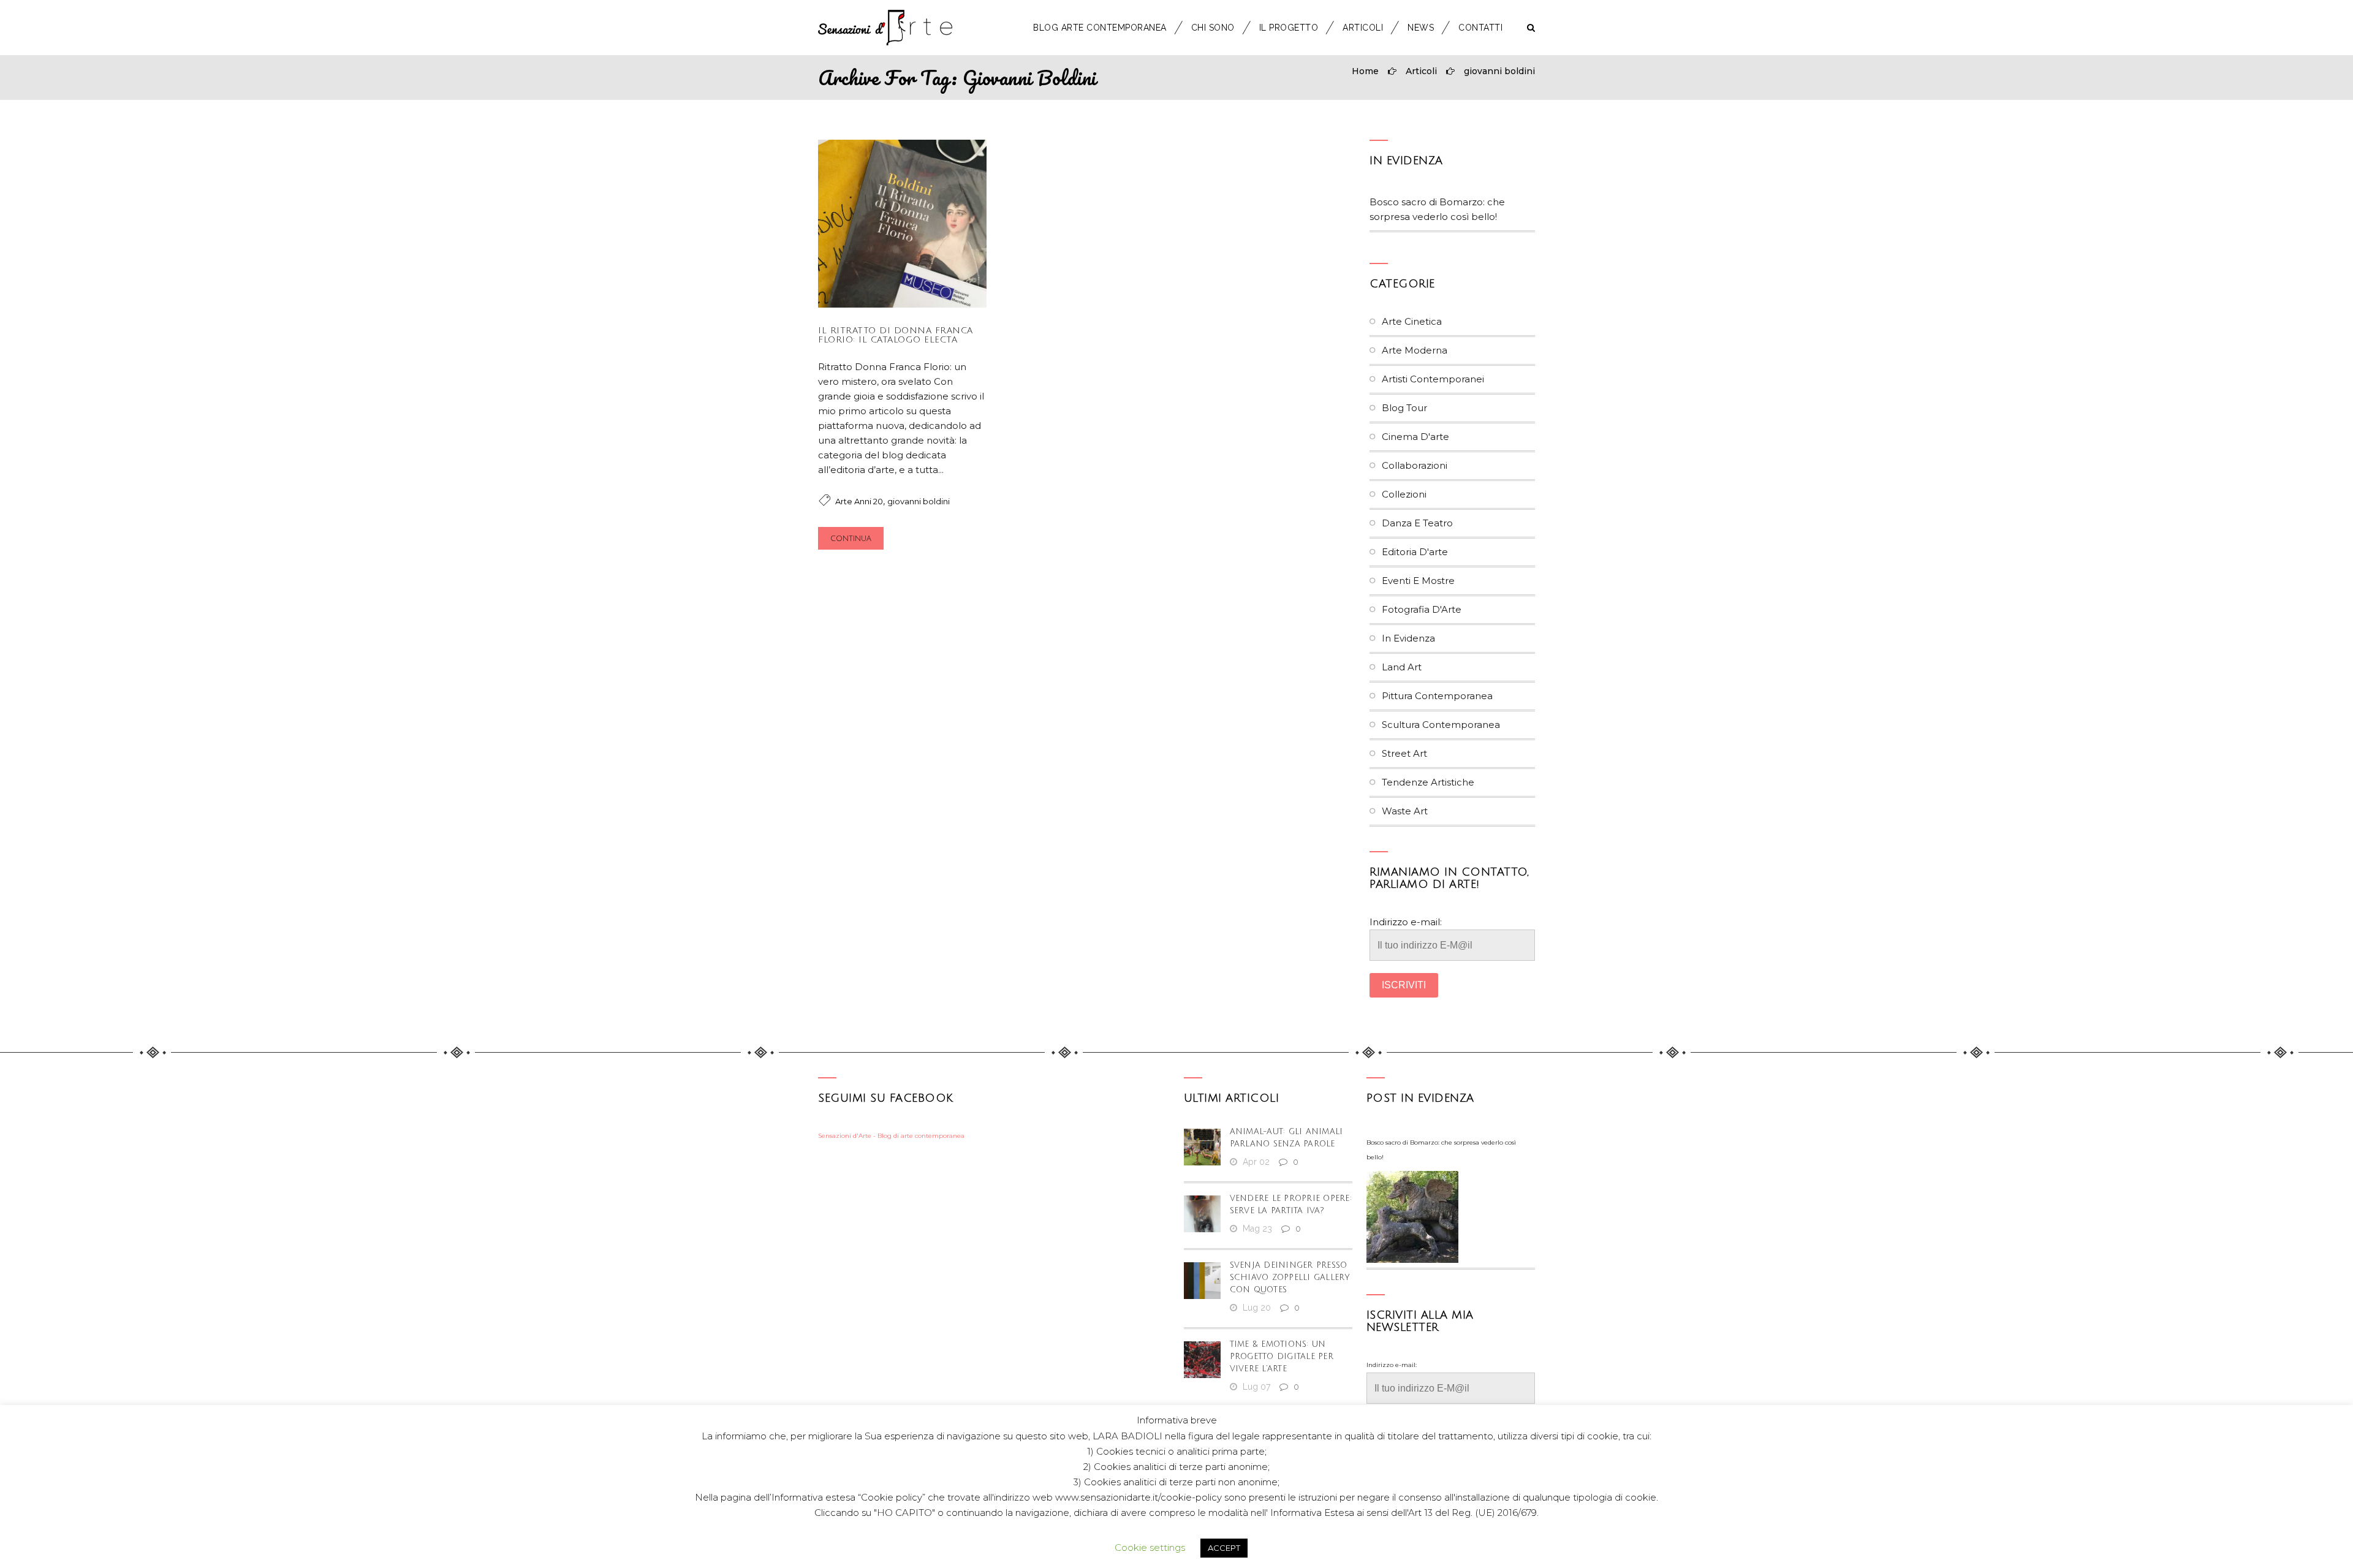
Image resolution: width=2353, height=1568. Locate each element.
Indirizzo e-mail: (1406, 922)
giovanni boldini (1499, 71)
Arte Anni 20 (859, 501)
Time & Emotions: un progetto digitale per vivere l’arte (1282, 1357)
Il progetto (1289, 28)
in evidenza (1406, 161)
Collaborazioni (1415, 465)
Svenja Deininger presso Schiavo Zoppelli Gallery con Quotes (1290, 1278)
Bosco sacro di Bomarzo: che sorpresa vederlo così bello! (1441, 1150)
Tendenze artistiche (1428, 782)
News (1421, 28)
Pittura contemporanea (1437, 696)
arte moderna (1415, 350)
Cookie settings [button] (1150, 1547)
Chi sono (1213, 28)
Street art (1404, 753)
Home (1365, 71)
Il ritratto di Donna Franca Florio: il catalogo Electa (896, 335)
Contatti (1480, 28)
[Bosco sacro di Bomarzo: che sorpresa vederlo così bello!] (1412, 1217)
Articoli (1363, 28)
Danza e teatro (1417, 523)
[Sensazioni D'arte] (885, 28)
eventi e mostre (1418, 581)
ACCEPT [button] (1224, 1548)
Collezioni (1404, 494)
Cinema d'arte (1415, 437)
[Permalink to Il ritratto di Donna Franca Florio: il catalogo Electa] (902, 304)
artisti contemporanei (1433, 379)
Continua (851, 539)
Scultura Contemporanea (1441, 725)
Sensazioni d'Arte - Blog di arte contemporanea (891, 1136)
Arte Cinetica (1412, 321)
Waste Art (1405, 811)
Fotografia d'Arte (1422, 609)
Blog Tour (1404, 408)
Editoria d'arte (1415, 552)
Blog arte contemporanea (1100, 28)
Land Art (1402, 667)
